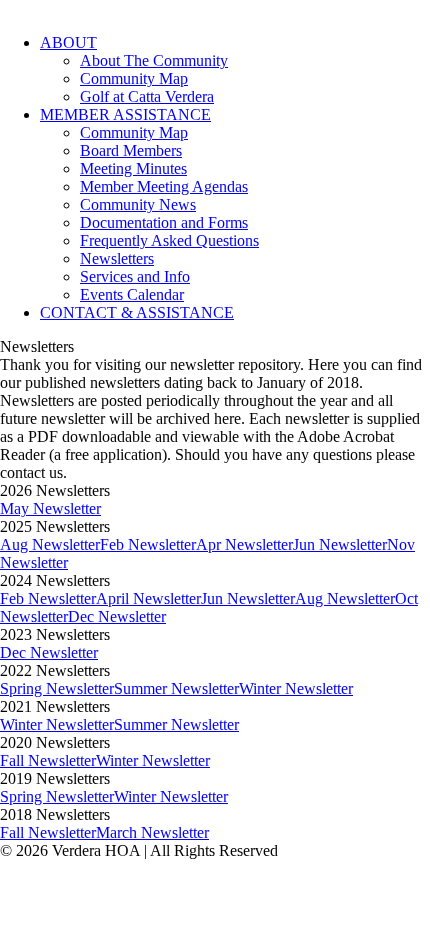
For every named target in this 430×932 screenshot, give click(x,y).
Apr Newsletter (244, 544)
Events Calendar (132, 294)
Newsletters (117, 258)
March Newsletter (152, 832)
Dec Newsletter (117, 616)
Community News (138, 204)
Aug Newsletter (50, 544)
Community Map (134, 78)
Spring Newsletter (57, 688)
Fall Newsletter (48, 760)
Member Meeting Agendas (164, 186)
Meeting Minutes (133, 168)
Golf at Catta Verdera (147, 96)
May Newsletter (50, 508)
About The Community (154, 60)
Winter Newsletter (296, 688)
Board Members (131, 150)
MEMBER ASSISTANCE (125, 114)
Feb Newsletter (148, 544)
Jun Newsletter (340, 544)
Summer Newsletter (176, 688)
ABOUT (68, 42)
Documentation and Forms (164, 222)
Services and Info (135, 276)
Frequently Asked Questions (169, 240)
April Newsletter (148, 598)
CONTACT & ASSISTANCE (137, 312)
